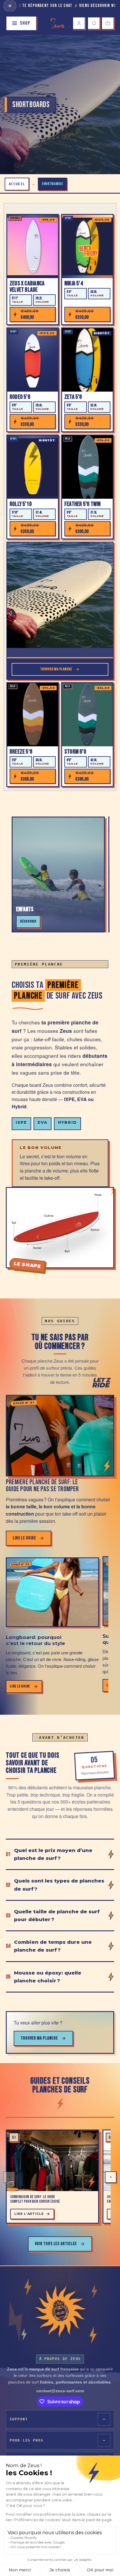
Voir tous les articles (56, 2244)
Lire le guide (24, 1538)
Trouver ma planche (39, 2038)
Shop (25, 23)
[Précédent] (9, 2177)
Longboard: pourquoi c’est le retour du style (35, 1640)
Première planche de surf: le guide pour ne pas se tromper (42, 1486)
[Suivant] (111, 2177)
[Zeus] (60, 2311)
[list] (57, 2177)
